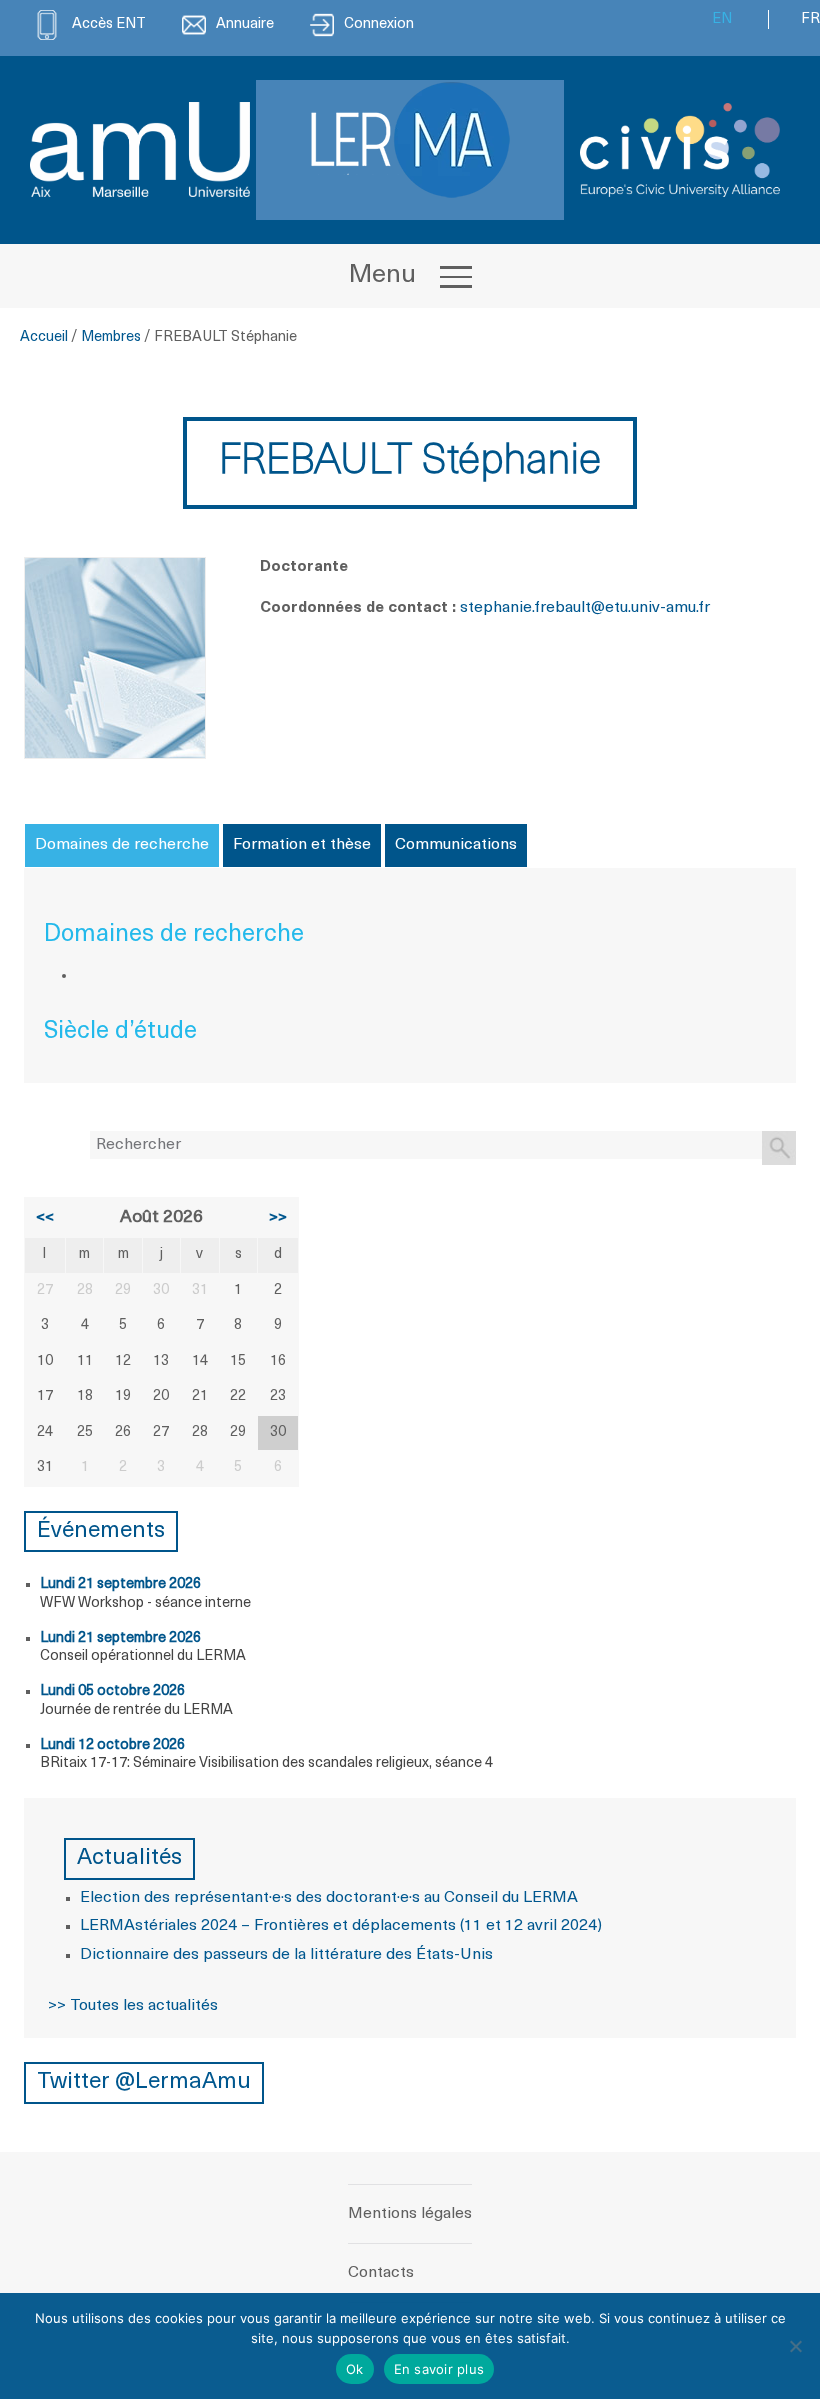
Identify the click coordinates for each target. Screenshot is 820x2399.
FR (810, 19)
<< (45, 1218)
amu (681, 608)
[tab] (122, 845)
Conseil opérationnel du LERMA (143, 1656)
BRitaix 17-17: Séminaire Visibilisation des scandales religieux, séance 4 (266, 1763)
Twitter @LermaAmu (144, 2082)
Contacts (381, 2273)
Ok (355, 2369)
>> (278, 1218)
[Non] (795, 2346)
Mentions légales (410, 2214)
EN (722, 19)
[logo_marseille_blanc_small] (140, 149)
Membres (111, 337)
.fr (703, 608)
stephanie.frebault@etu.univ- (563, 608)
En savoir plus (439, 2369)
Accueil (44, 337)
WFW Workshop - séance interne (145, 1603)
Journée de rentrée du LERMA (136, 1710)
